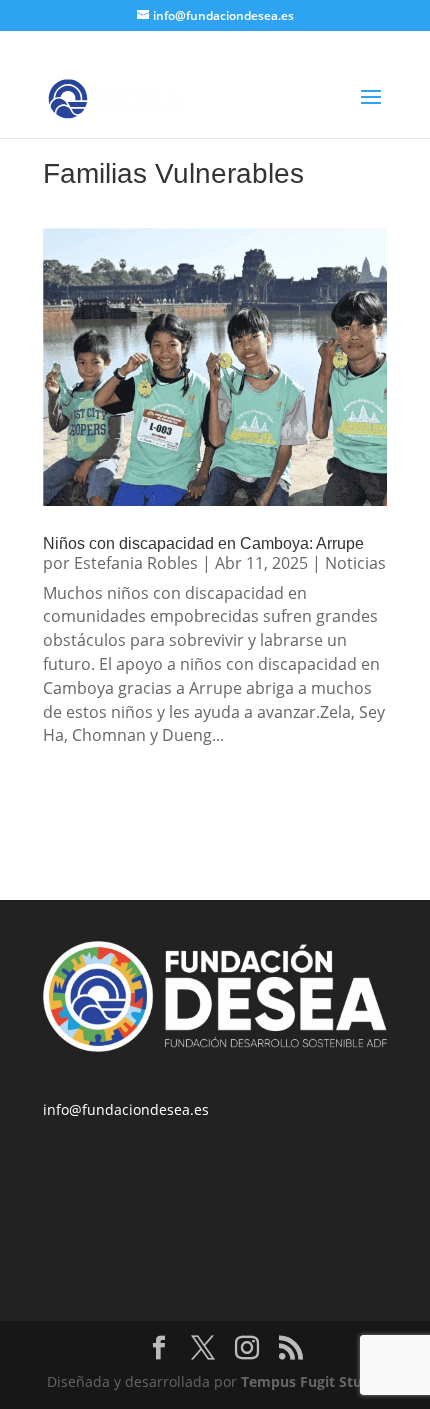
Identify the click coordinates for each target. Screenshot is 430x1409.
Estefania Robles (136, 563)
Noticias (355, 563)
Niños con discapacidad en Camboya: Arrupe (203, 543)
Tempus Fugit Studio (312, 1381)
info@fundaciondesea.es (126, 1109)
